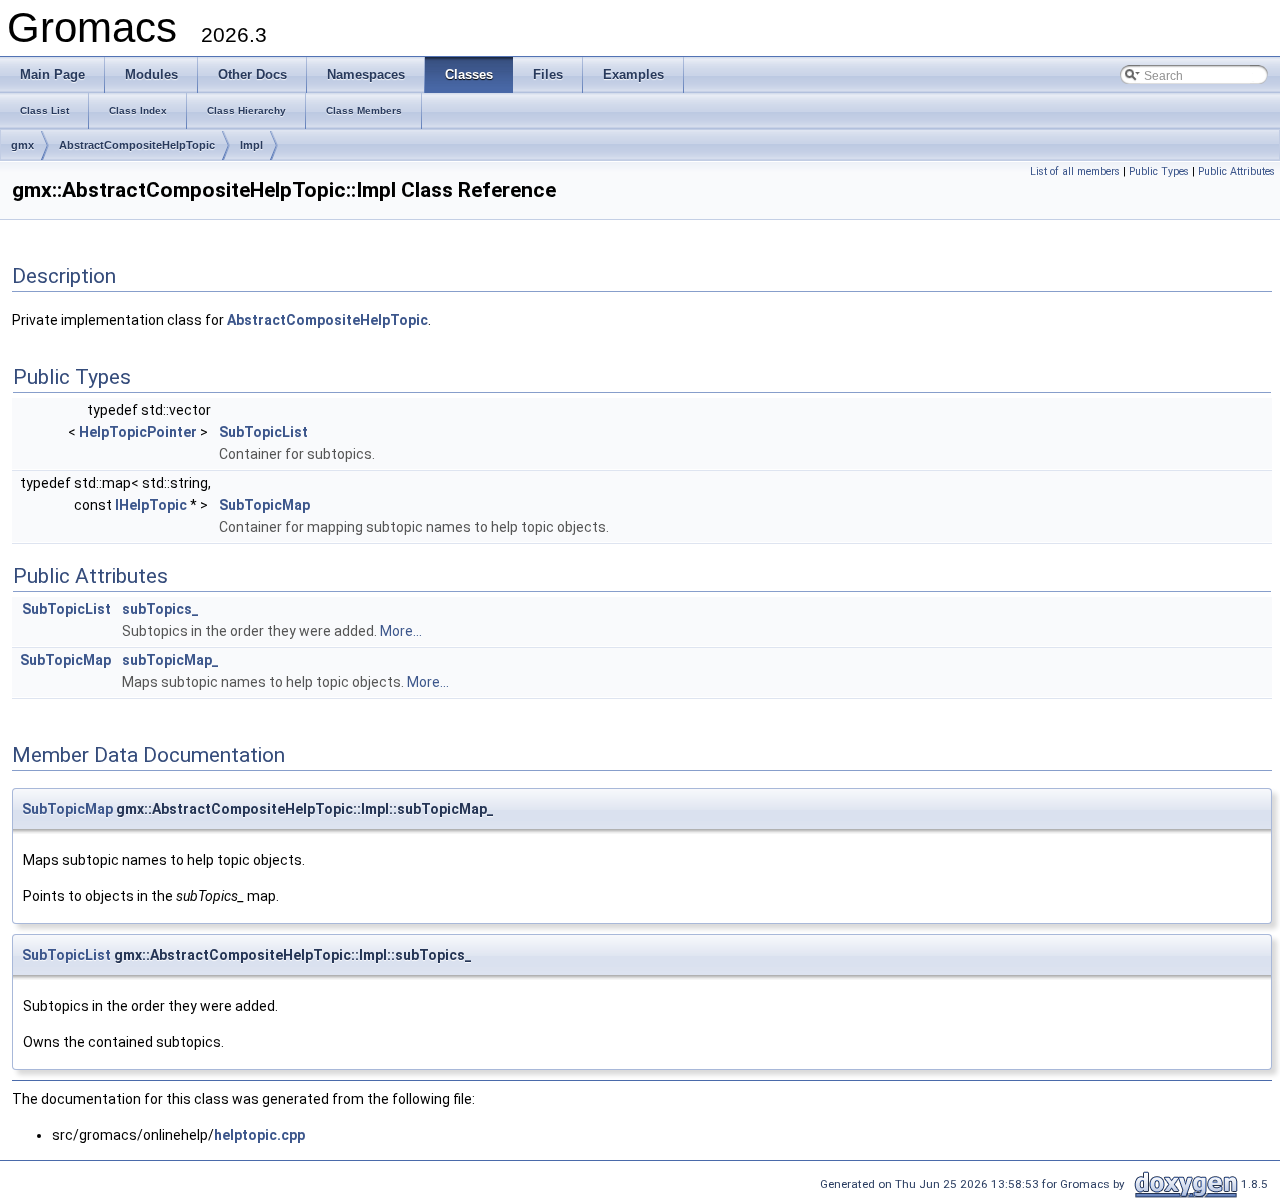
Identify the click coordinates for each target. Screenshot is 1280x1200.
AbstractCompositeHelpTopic (137, 145)
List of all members (1075, 171)
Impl (251, 145)
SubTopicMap (264, 505)
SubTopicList (263, 432)
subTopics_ (160, 609)
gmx (22, 145)
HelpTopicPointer (138, 432)
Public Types (1159, 171)
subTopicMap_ (170, 660)
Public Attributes (1236, 171)
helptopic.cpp (259, 1135)
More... (401, 631)
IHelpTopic (151, 505)
